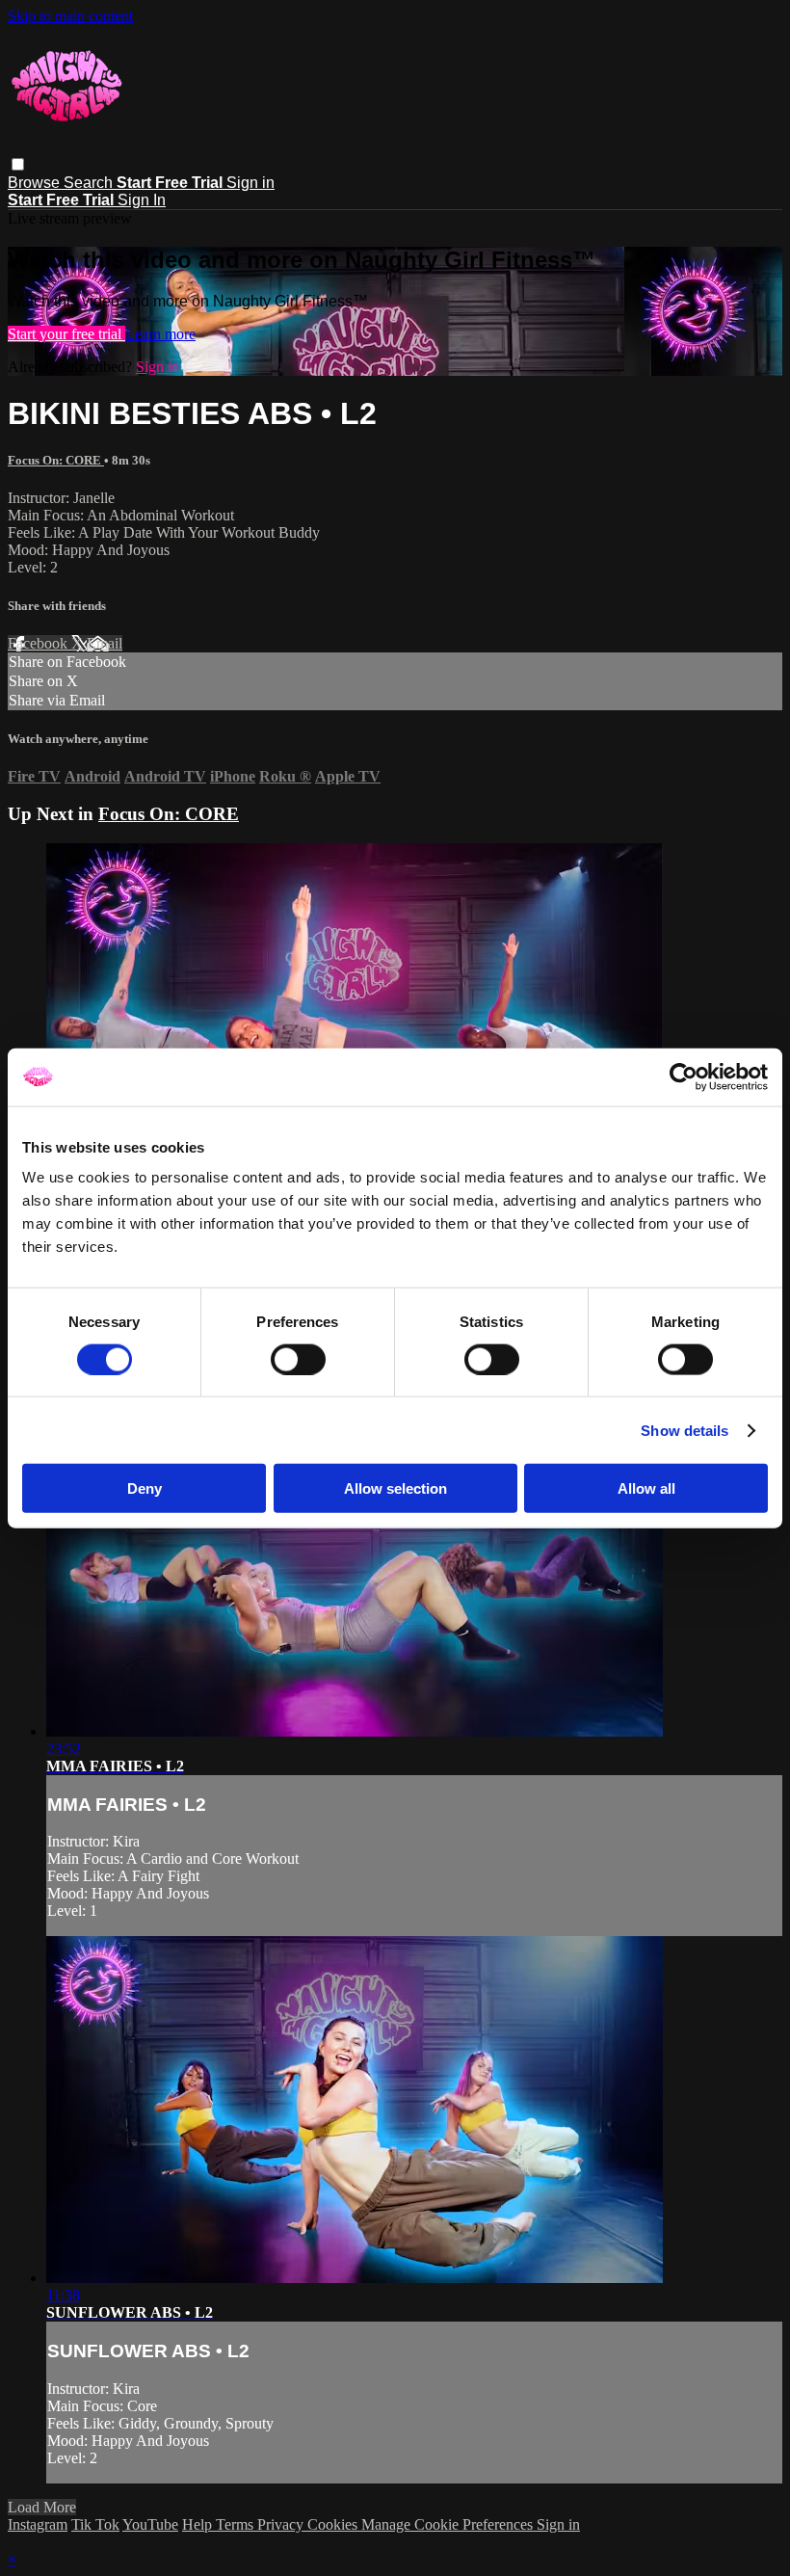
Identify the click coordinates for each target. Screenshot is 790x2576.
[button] (18, 164)
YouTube (150, 2524)
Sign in (250, 183)
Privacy (282, 2524)
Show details (685, 1430)
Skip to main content (70, 16)
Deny (145, 1488)
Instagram (38, 2524)
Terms (237, 2524)
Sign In (142, 200)
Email (105, 643)
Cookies (334, 2524)
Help (199, 2524)
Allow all (646, 1488)
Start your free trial (66, 334)
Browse (36, 183)
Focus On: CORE (56, 460)
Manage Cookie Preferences (449, 2524)
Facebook (39, 643)
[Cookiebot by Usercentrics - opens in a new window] (684, 1076)
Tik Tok (95, 2524)
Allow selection (395, 1488)
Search (90, 183)
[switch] (298, 1359)
